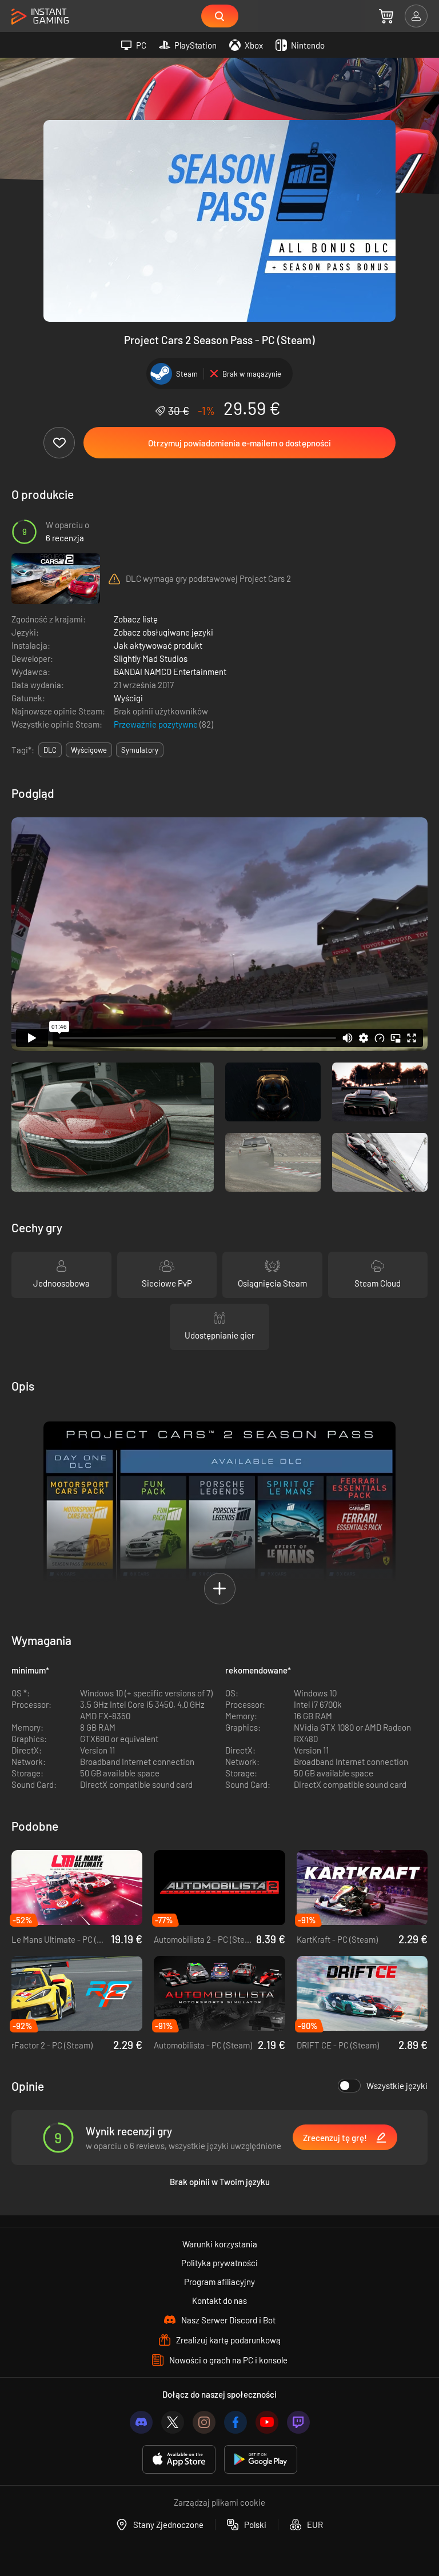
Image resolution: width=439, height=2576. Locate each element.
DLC (50, 750)
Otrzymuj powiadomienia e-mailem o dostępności (240, 443)
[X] (173, 2422)
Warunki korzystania (220, 2244)
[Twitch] (298, 2422)
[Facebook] (236, 2422)
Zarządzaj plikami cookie (219, 2502)
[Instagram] (204, 2422)
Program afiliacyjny (219, 2282)
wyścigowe (89, 750)
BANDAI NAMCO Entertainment (170, 672)
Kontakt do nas (219, 2301)
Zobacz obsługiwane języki (163, 632)
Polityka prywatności (219, 2263)
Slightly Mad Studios (151, 658)
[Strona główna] (40, 17)
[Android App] (261, 2460)
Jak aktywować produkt (158, 645)
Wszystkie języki (397, 2086)
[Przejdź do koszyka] (386, 16)
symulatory (140, 750)
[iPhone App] (179, 2460)
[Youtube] (267, 2422)
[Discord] (141, 2422)
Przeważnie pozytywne (157, 724)
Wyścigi (128, 698)
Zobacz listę (136, 619)
